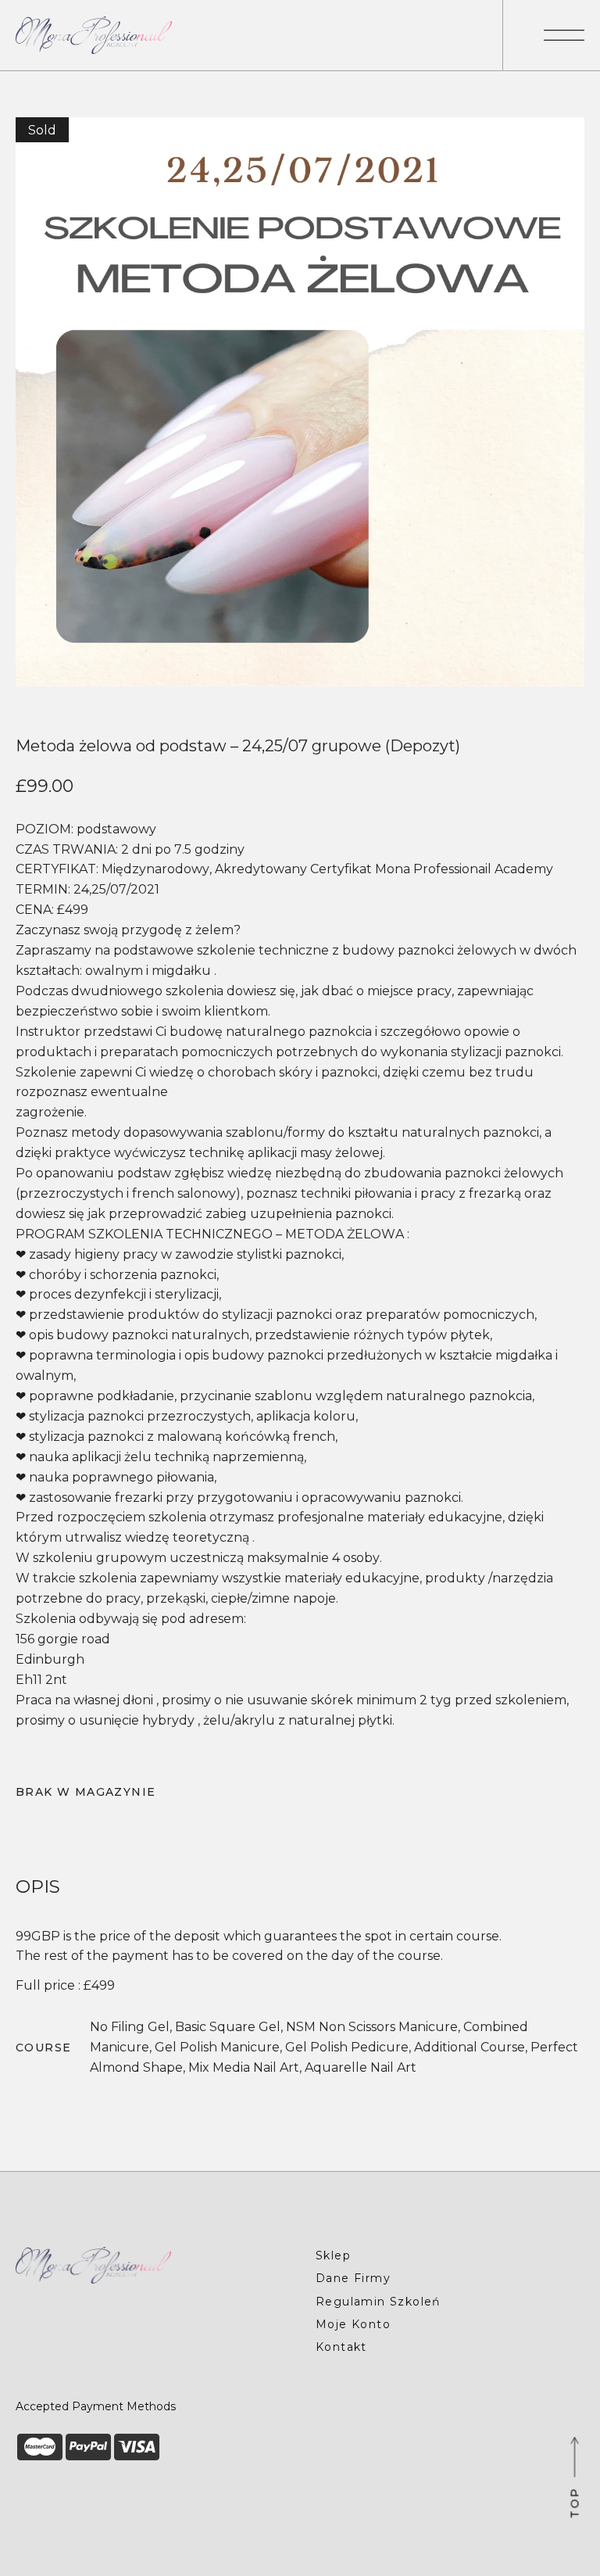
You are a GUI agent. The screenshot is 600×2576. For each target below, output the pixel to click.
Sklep (333, 2255)
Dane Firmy (353, 2278)
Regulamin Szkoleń (378, 2302)
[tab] (38, 1887)
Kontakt (341, 2347)
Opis (38, 1887)
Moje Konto (353, 2324)
